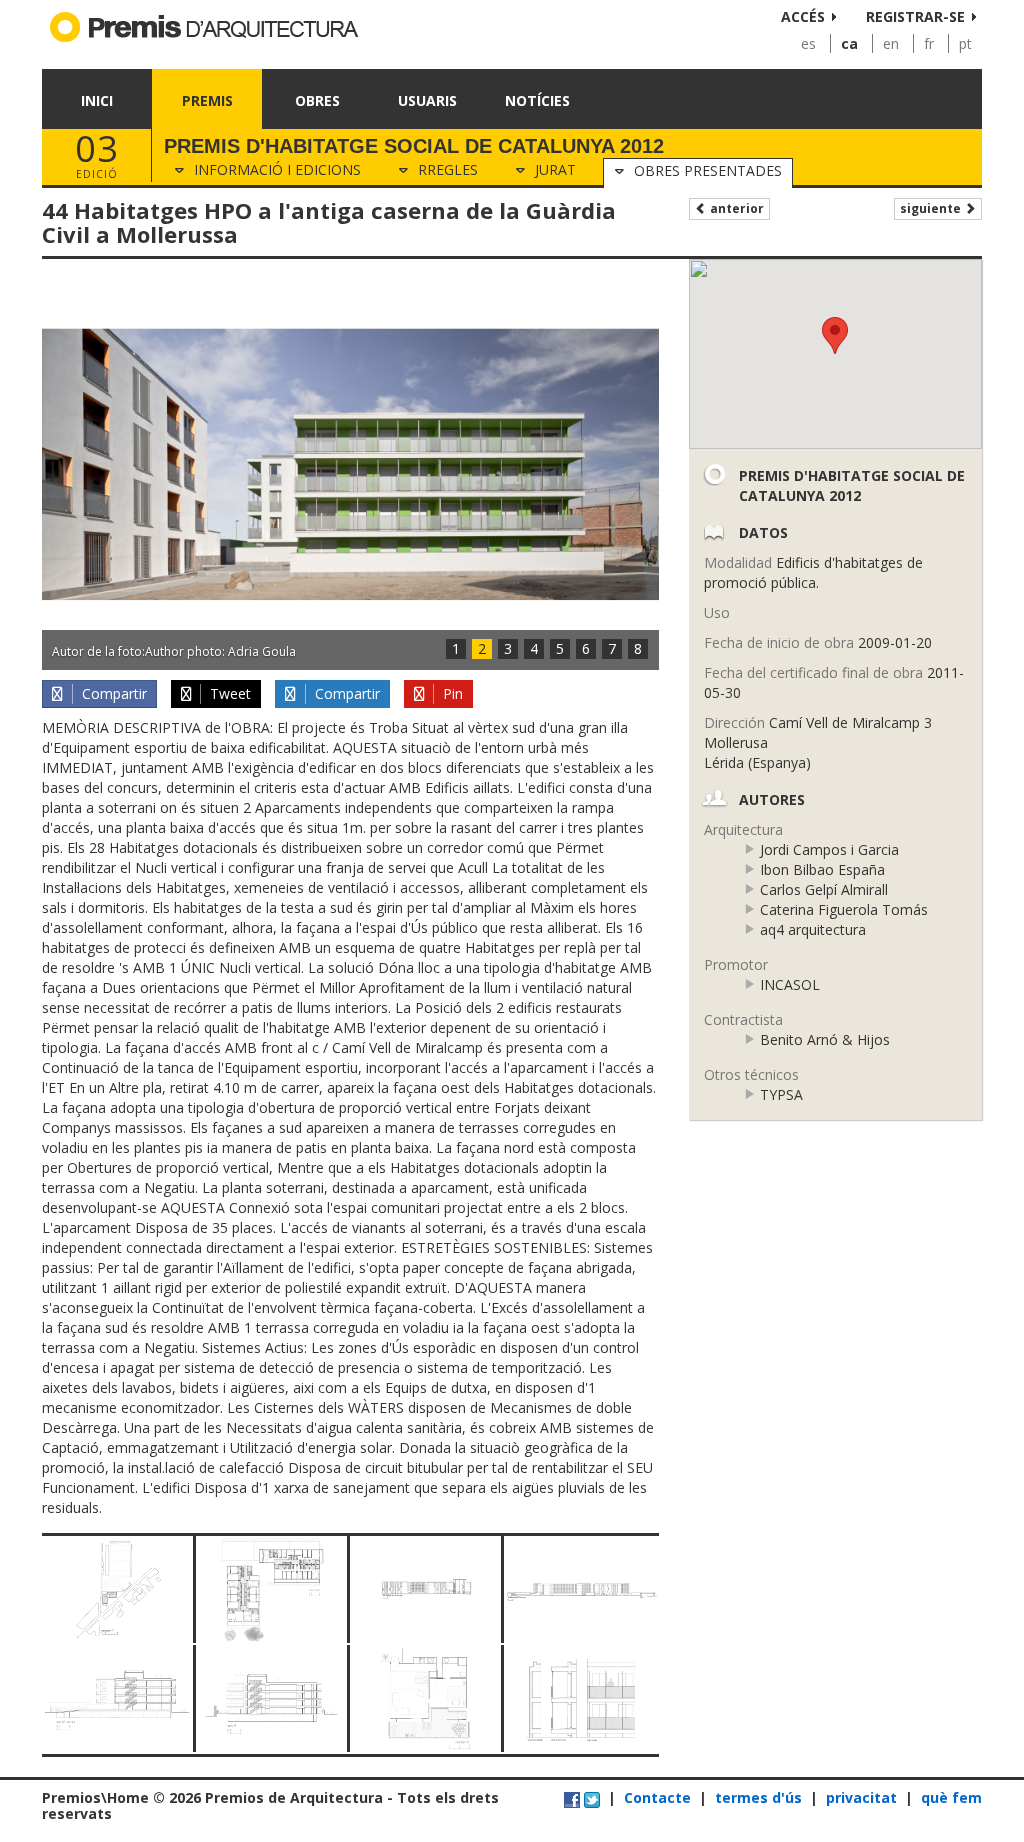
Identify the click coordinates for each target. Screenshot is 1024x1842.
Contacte (657, 1797)
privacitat (861, 1797)
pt (965, 43)
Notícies (537, 100)
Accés (803, 16)
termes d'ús (758, 1797)
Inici (97, 100)
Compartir (112, 693)
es (808, 43)
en (891, 43)
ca (849, 43)
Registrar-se (915, 16)
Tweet (228, 693)
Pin (451, 693)
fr (929, 43)
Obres (317, 100)
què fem (951, 1797)
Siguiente (932, 208)
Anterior (735, 208)
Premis (207, 100)
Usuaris (427, 100)
